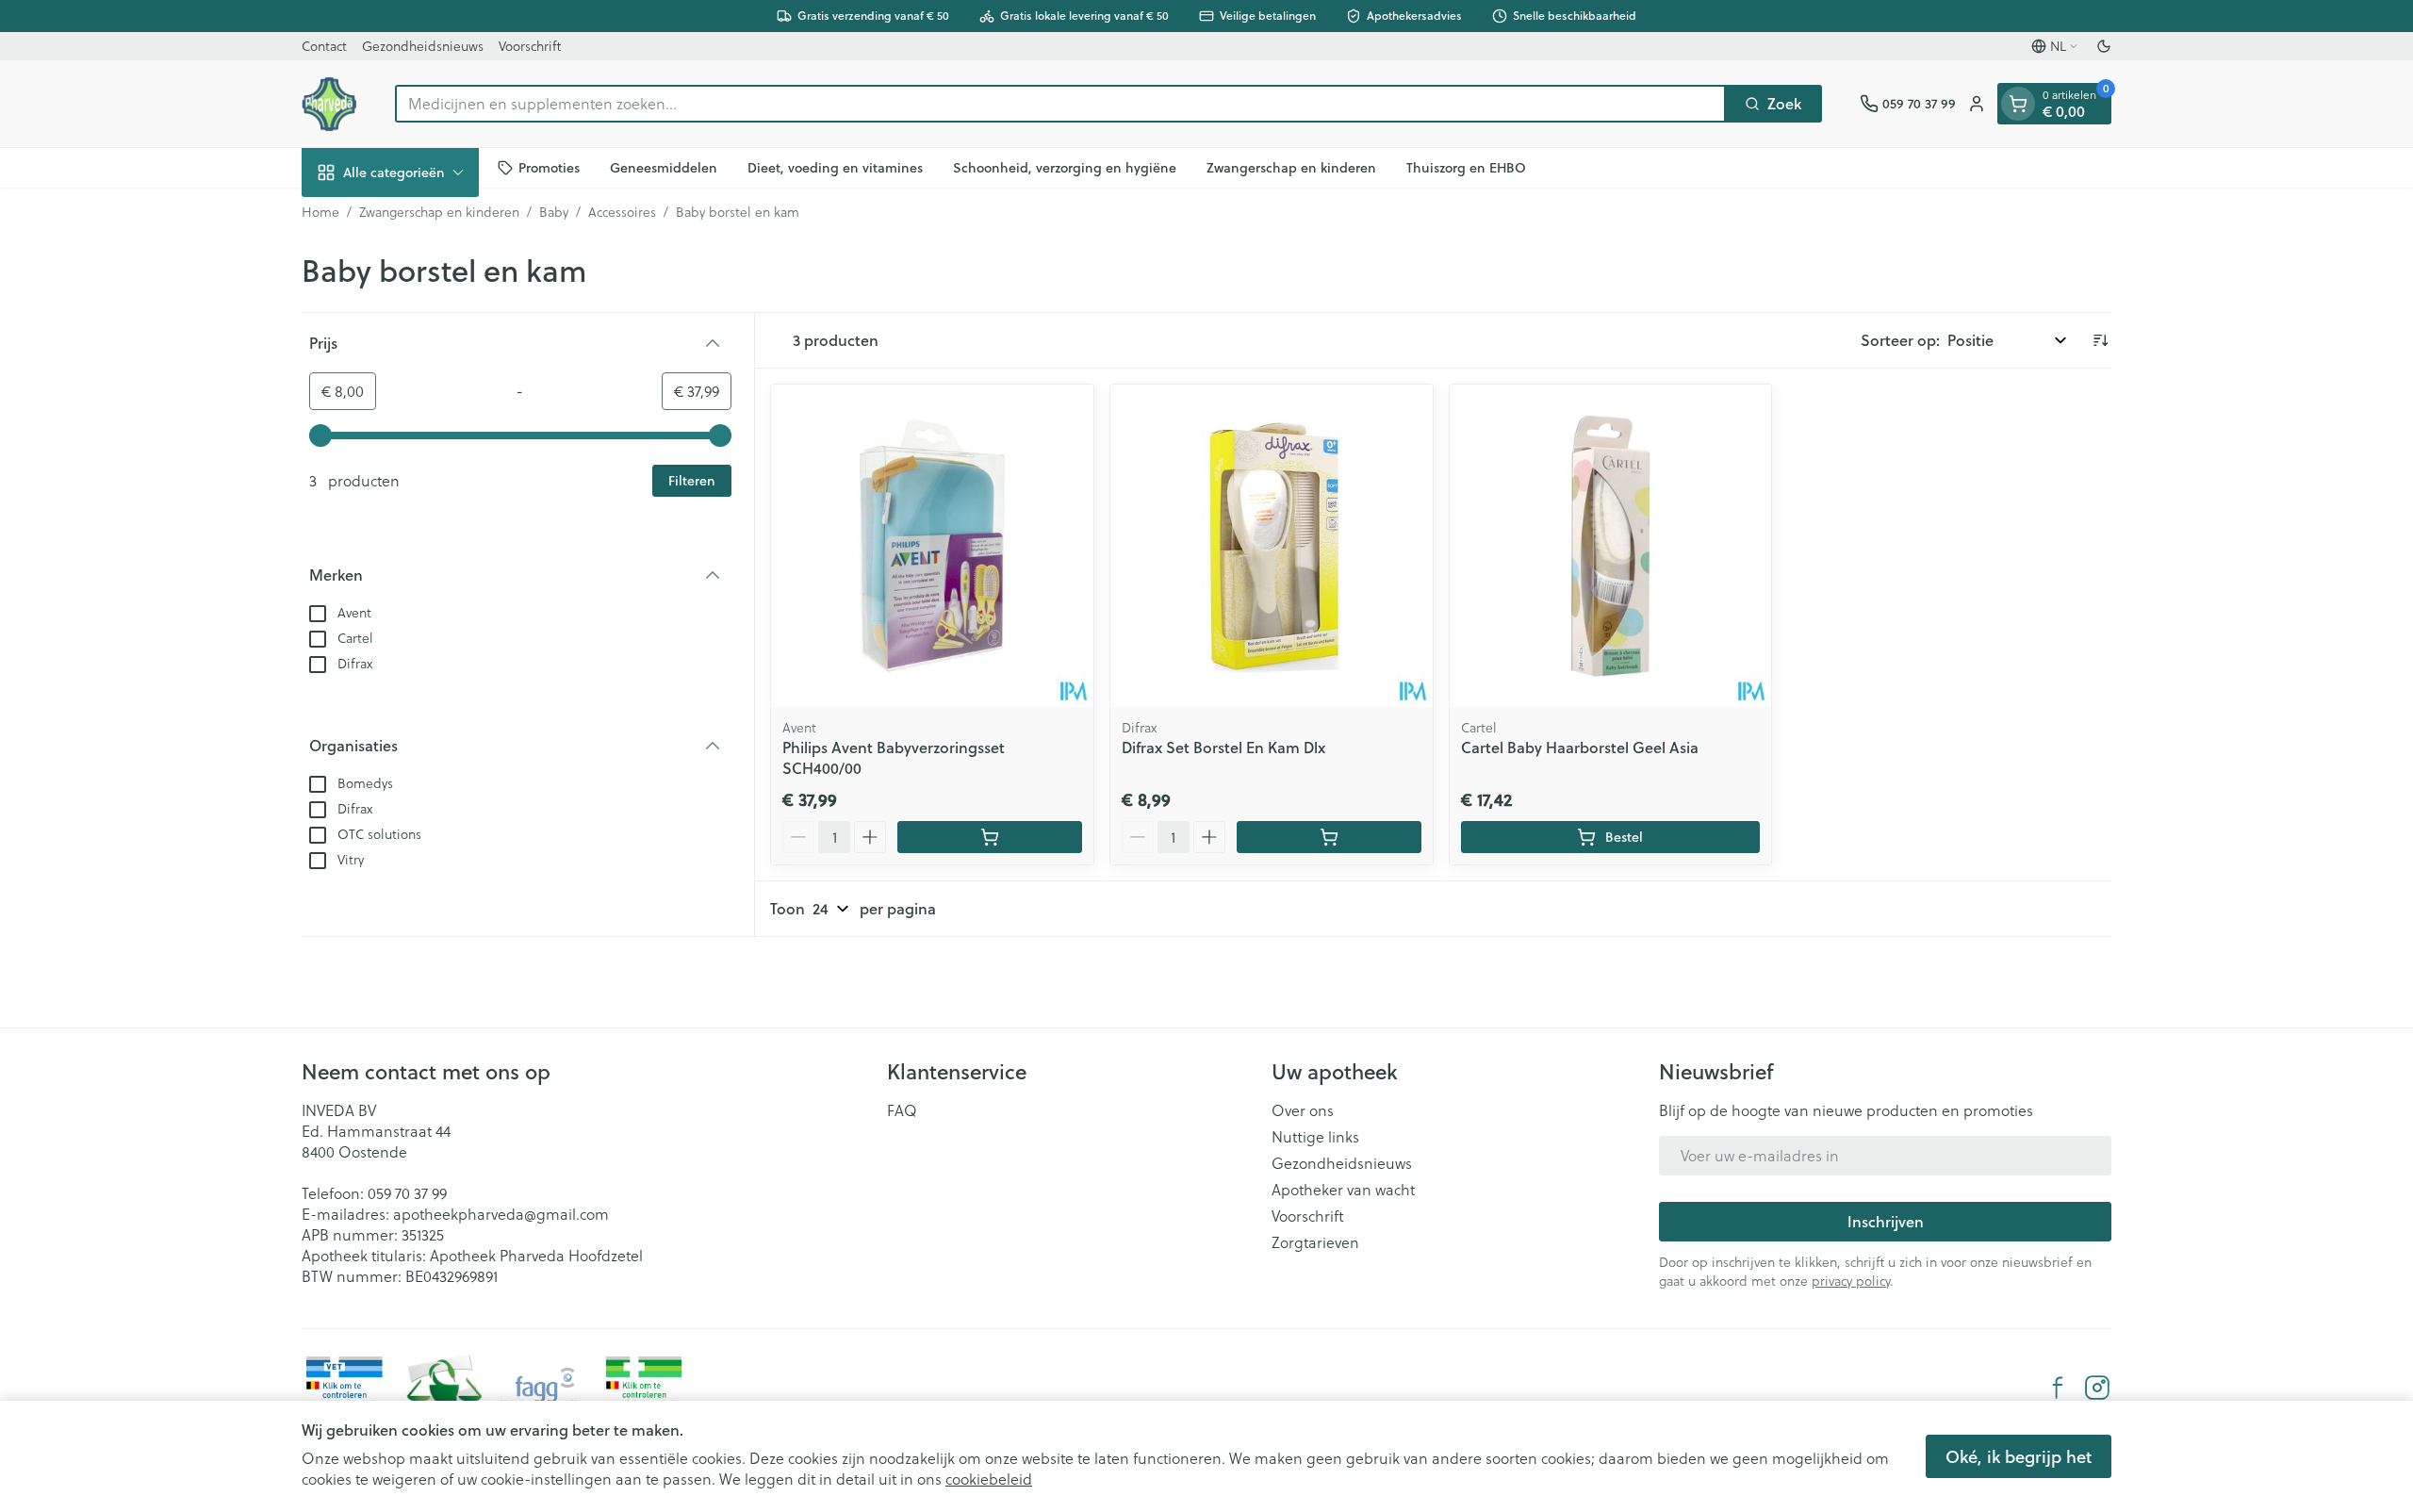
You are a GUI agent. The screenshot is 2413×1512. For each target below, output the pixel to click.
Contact (324, 46)
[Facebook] (2058, 1388)
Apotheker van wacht (1343, 1190)
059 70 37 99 (407, 1193)
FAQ (902, 1110)
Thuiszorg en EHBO (1466, 167)
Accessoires (622, 212)
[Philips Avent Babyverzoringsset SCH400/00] (932, 546)
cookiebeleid (989, 1479)
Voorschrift (530, 46)
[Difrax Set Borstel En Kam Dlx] (1272, 546)
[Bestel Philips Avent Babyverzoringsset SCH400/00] (990, 837)
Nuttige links (1315, 1137)
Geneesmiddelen (664, 167)
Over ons (1303, 1110)
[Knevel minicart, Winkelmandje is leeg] (2018, 104)
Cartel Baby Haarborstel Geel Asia (1580, 747)
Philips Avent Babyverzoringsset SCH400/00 (894, 757)
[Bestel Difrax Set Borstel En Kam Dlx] (1329, 837)
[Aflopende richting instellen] (2100, 340)
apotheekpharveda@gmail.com (501, 1214)
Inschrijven (1886, 1221)
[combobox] (1060, 104)
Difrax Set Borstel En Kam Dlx (1223, 747)
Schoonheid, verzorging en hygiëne (1065, 167)
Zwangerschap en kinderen (1291, 167)
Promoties (549, 167)
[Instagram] (2097, 1388)
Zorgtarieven (1315, 1242)
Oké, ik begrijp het (2019, 1456)
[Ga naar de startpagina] (329, 104)
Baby (554, 212)
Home (320, 212)
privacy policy (1851, 1281)
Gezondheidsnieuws (423, 46)
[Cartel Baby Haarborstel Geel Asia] (1611, 546)
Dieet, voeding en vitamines (835, 167)
